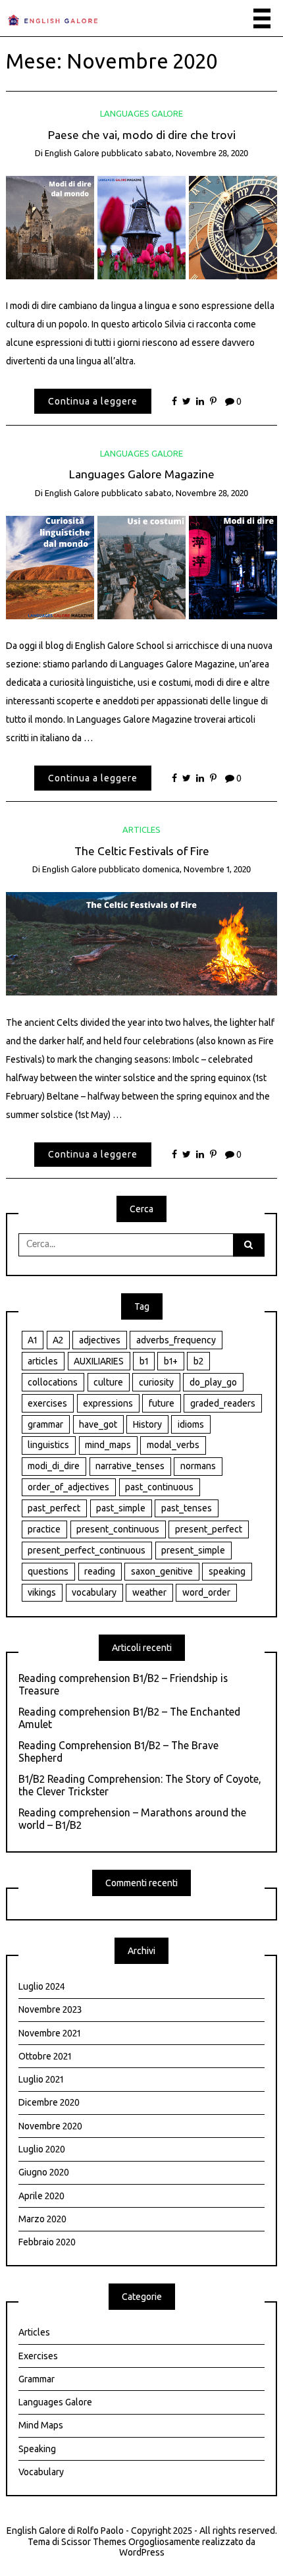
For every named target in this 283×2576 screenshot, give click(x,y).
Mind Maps (41, 2425)
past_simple (121, 1508)
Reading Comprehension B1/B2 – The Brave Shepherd (118, 1751)
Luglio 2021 (41, 2079)
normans (198, 1466)
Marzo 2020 (42, 2219)
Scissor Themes (94, 2542)
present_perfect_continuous (87, 1550)
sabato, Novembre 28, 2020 (196, 153)
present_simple (193, 1550)
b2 (198, 1361)
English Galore (72, 153)
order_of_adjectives (68, 1487)
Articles (141, 829)
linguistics (48, 1445)
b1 (144, 1361)
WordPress (142, 2552)
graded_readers (223, 1403)
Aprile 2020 (41, 2196)
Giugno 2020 (44, 2172)
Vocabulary (41, 2472)
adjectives (100, 1340)
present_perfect (209, 1529)
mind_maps (108, 1445)
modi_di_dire (54, 1466)
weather (149, 1592)
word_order (206, 1592)
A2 (58, 1340)
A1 (32, 1340)
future (162, 1403)
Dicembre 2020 (49, 2102)
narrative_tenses (130, 1466)
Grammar (37, 2379)
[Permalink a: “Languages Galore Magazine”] (142, 567)
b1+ (171, 1361)
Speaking (37, 2449)
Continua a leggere (93, 401)
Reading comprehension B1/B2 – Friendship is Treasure (123, 1684)
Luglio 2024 (41, 1986)
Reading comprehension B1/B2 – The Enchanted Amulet (129, 1718)
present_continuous (118, 1529)
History (147, 1424)
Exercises (38, 2356)
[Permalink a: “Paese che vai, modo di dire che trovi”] (142, 227)
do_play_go (213, 1382)
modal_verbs (173, 1445)
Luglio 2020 (42, 2149)
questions (48, 1571)
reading (100, 1571)
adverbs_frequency (176, 1340)
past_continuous (159, 1487)
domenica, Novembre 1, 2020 (196, 869)
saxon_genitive (162, 1571)
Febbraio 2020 (47, 2242)
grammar (45, 1424)
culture (108, 1382)
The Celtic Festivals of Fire (142, 851)
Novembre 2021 (49, 2033)
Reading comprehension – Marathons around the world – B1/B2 (132, 1819)
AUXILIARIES (99, 1361)
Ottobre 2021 (45, 2056)
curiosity (156, 1382)
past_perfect (54, 1508)
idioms (191, 1424)
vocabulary (94, 1592)
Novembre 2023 (50, 2009)
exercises (47, 1403)
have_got (98, 1424)
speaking (227, 1571)
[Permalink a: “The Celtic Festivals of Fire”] (142, 943)
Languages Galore (141, 113)
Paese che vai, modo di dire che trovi (142, 135)
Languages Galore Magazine (142, 474)
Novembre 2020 (50, 2126)
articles (43, 1361)
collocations (53, 1382)
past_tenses (187, 1508)
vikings (42, 1592)
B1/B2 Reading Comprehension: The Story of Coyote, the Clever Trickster (140, 1785)
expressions (108, 1403)
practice (44, 1529)
